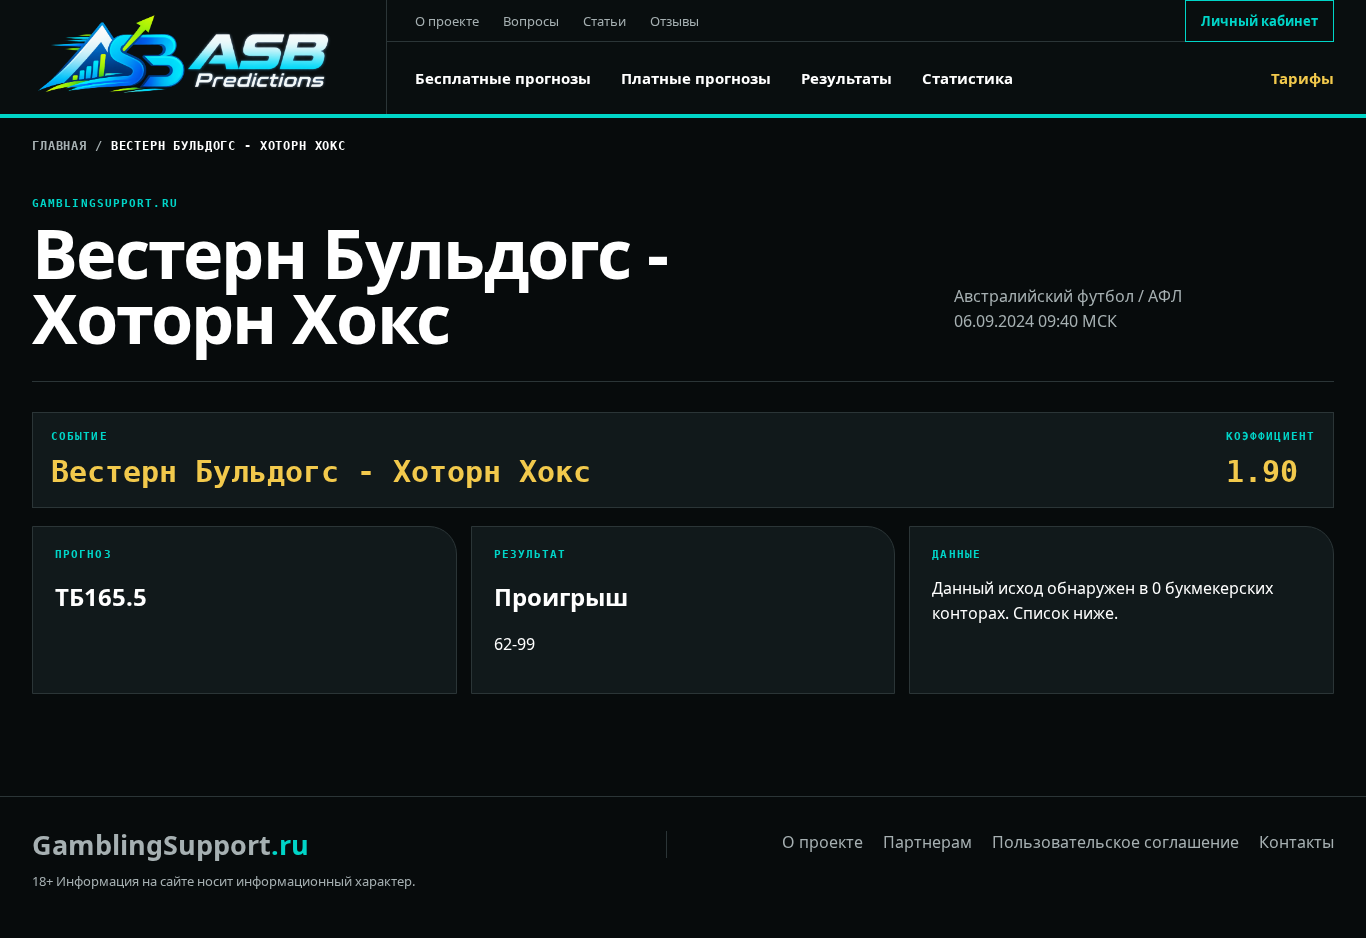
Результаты (846, 78)
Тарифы (1302, 78)
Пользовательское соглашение (1115, 842)
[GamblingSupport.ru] (209, 57)
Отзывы (674, 21)
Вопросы (531, 21)
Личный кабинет (1259, 21)
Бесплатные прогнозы (503, 78)
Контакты (1296, 842)
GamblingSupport (170, 844)
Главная (59, 146)
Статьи (604, 21)
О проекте (447, 21)
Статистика (967, 78)
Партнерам (927, 842)
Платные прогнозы (696, 78)
